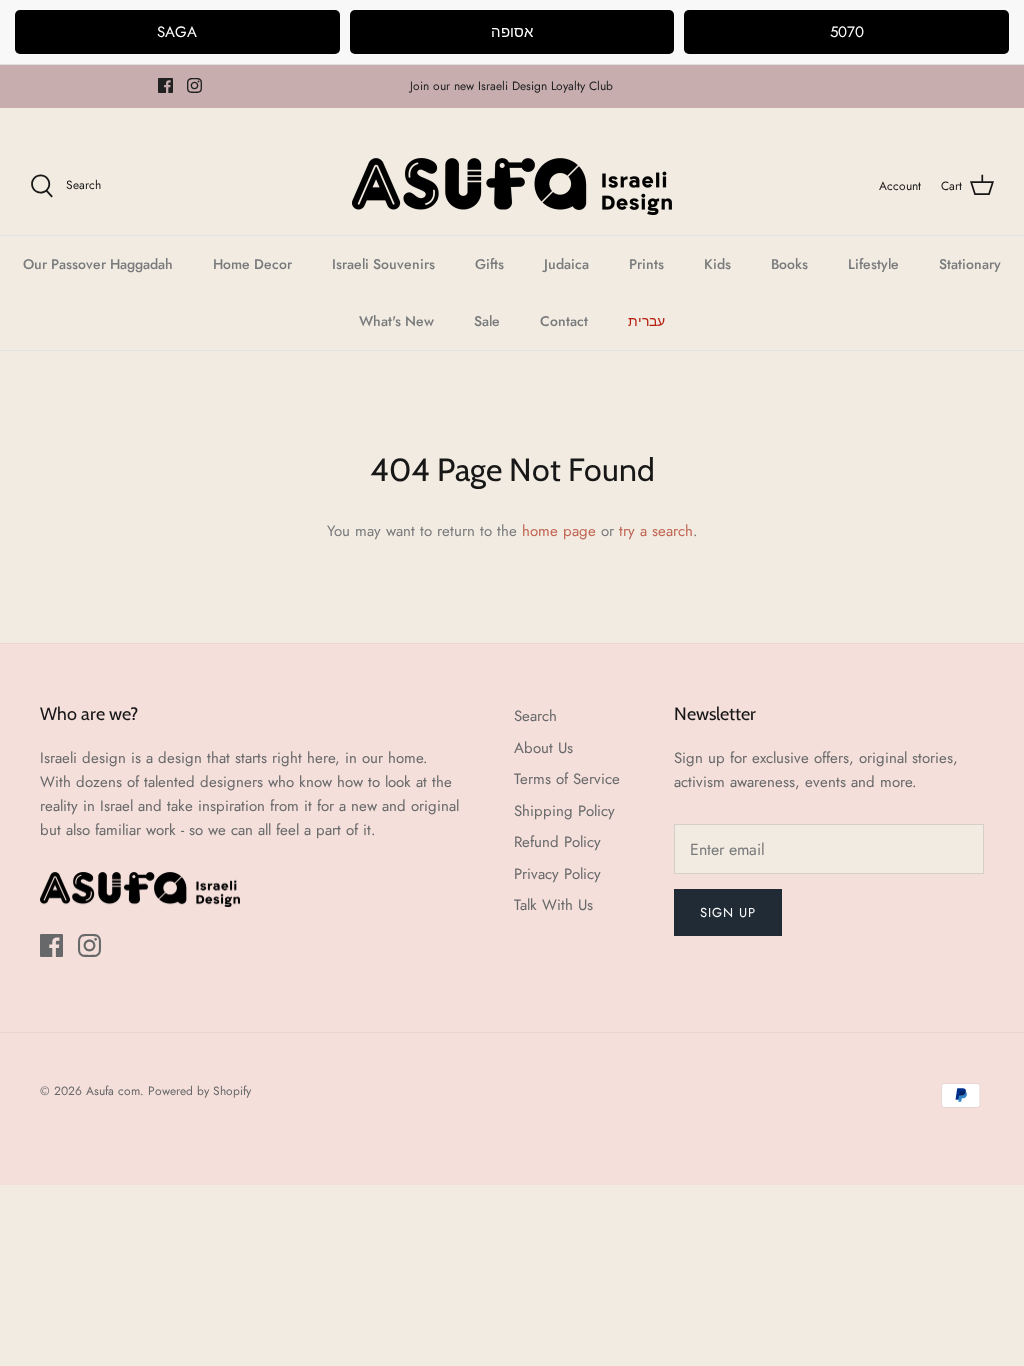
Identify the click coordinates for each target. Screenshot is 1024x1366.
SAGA (177, 32)
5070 (847, 32)
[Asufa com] (512, 186)
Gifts (489, 264)
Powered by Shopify (199, 1091)
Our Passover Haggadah (98, 264)
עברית (646, 321)
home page (559, 531)
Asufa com (113, 1091)
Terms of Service (567, 779)
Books (789, 264)
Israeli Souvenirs (383, 264)
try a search (656, 531)
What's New (396, 321)
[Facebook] (165, 85)
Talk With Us (553, 905)
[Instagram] (194, 85)
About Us (543, 748)
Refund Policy (557, 842)
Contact (564, 321)
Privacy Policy (557, 874)
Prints (646, 264)
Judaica (566, 264)
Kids (717, 264)
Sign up (728, 912)
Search (535, 716)
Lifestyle (873, 264)
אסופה (512, 32)
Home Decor (252, 264)
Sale (487, 321)
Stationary (970, 264)
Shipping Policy (564, 811)
